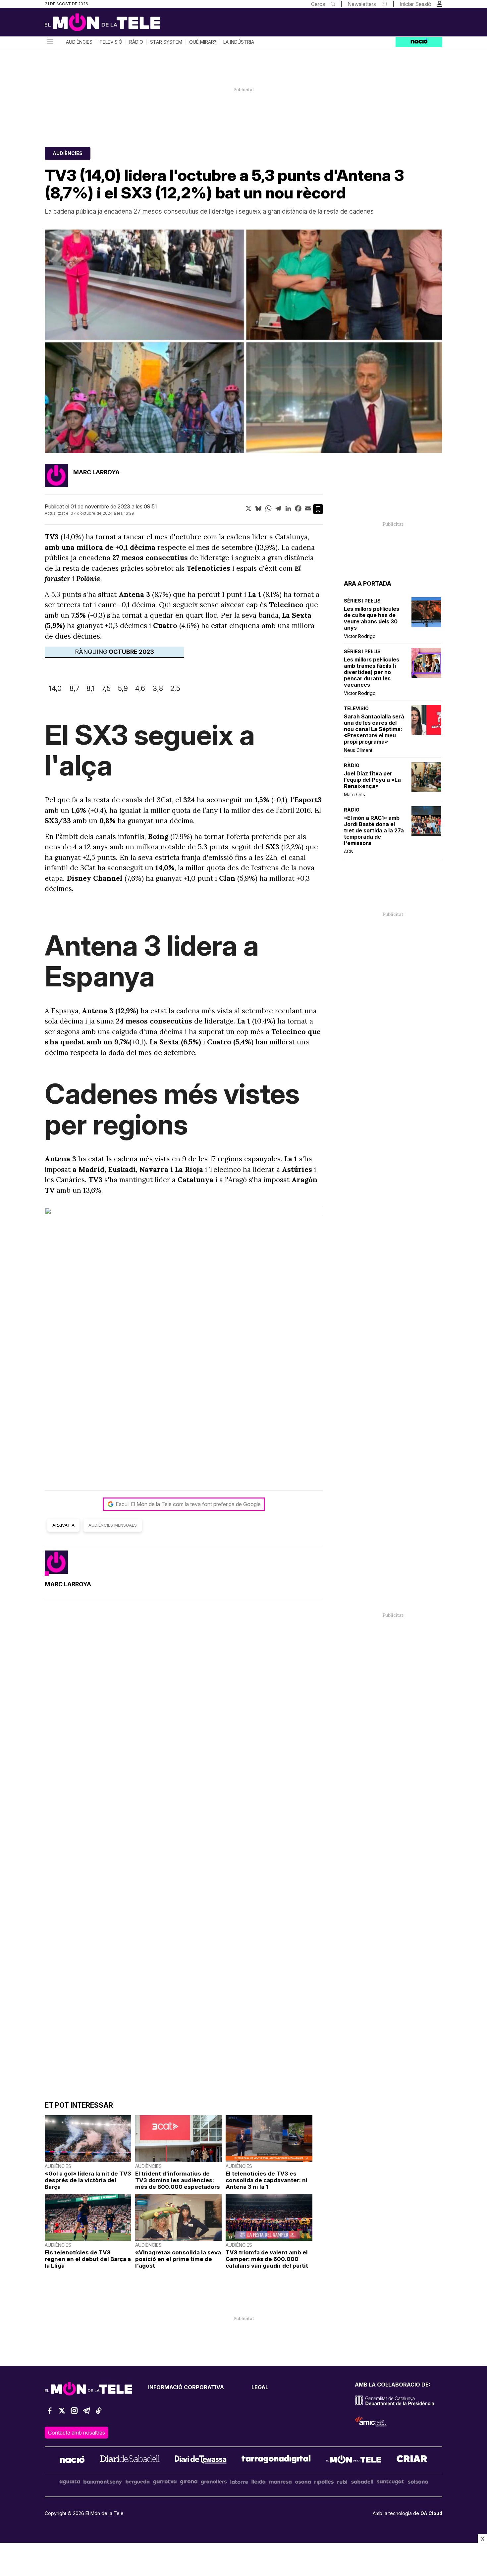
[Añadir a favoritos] (318, 509)
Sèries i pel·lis (362, 601)
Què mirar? (203, 42)
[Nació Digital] (109, 25)
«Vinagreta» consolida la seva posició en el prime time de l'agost (178, 2259)
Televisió (111, 42)
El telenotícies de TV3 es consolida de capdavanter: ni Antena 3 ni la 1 (267, 2180)
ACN (349, 851)
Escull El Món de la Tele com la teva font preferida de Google (188, 1504)
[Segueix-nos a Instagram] (74, 2414)
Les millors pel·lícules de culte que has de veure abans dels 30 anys (372, 618)
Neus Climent (358, 750)
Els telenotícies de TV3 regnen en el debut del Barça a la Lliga (88, 2259)
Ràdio (136, 42)
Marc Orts (354, 794)
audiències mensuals (113, 1525)
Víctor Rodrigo (360, 636)
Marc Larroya (96, 472)
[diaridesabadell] (130, 2460)
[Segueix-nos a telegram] (86, 2414)
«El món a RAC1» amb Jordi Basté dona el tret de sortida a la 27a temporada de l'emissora (374, 831)
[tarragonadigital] (276, 2460)
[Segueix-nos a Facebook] (50, 2414)
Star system (166, 42)
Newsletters (362, 4)
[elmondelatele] (353, 2460)
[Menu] (50, 42)
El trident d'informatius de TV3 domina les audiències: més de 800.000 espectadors (178, 2180)
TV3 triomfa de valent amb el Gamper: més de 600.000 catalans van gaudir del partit (267, 2259)
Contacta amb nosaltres (77, 2433)
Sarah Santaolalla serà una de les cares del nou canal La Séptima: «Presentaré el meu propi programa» (374, 729)
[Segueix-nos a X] (62, 2414)
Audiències (79, 42)
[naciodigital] (72, 2460)
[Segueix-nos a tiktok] (99, 2414)
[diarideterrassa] (201, 2460)
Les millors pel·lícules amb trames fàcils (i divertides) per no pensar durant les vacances (372, 672)
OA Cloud (431, 2513)
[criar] (412, 2460)
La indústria (239, 42)
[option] (243, 341)
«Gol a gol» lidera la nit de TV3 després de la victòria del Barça (88, 2180)
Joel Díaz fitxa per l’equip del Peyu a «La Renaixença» (372, 780)
